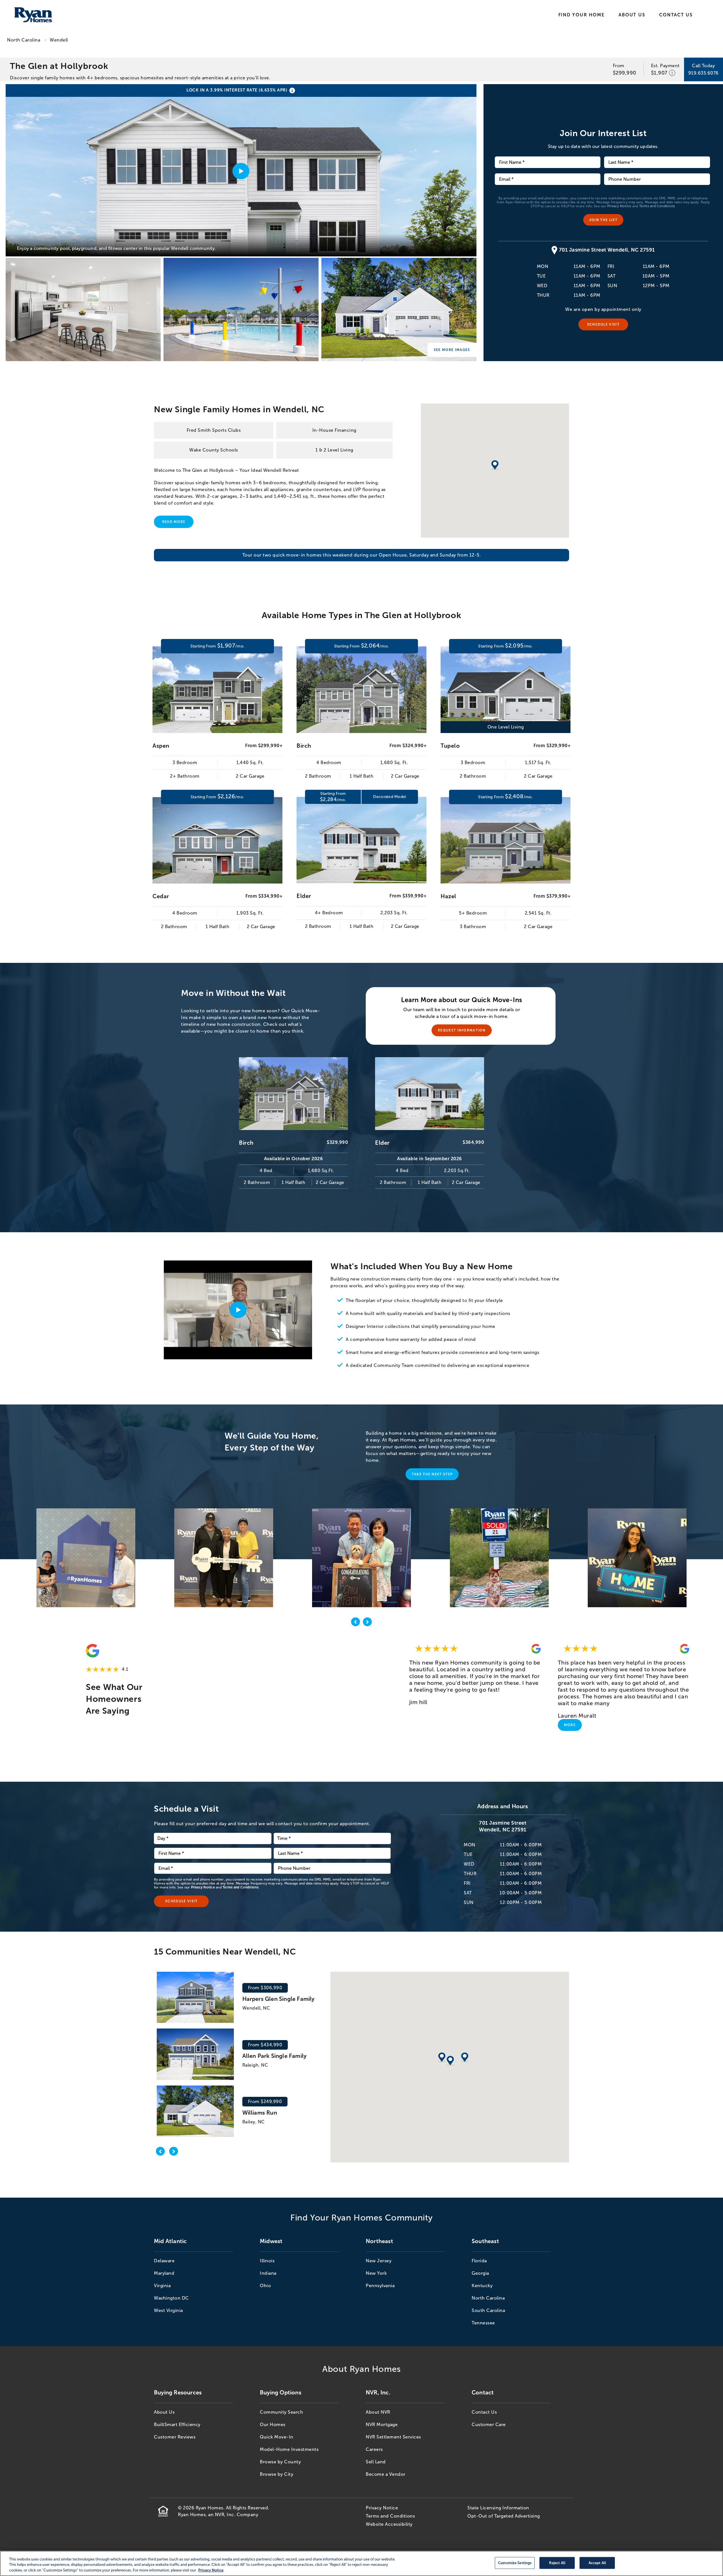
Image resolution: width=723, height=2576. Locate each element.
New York (376, 2273)
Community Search (281, 2412)
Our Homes (273, 2425)
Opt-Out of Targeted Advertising (504, 2516)
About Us (632, 15)
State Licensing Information (498, 2508)
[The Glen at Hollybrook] (83, 309)
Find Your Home (582, 15)
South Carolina (488, 2310)
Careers (374, 2449)
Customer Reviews (175, 2437)
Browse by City (276, 2474)
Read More (174, 522)
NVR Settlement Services (393, 2437)
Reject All (557, 2563)
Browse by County (280, 2462)
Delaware (164, 2261)
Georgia (480, 2273)
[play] (238, 1310)
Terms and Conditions (657, 206)
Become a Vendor (386, 2474)
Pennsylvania (380, 2286)
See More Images (452, 350)
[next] (367, 1623)
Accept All (597, 2563)
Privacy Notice (619, 206)
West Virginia (168, 2310)
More (570, 1725)
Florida (479, 2261)
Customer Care (489, 2425)
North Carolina (24, 40)
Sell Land (376, 2462)
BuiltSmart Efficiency (177, 2425)
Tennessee (483, 2323)
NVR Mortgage (382, 2425)
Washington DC (171, 2298)
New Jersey (379, 2261)
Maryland (164, 2273)
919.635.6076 (704, 73)
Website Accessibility (389, 2524)
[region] (361, 2563)
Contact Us (676, 15)
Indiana (268, 2273)
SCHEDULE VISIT (603, 324)
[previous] (356, 1623)
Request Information (462, 1030)
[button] (450, 2061)
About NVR (378, 2412)
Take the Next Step (432, 1474)
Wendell (59, 40)
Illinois (267, 2261)
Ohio (265, 2286)
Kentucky (482, 2286)
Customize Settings (515, 2563)
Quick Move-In (277, 2437)
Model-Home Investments (289, 2449)
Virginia (162, 2286)
